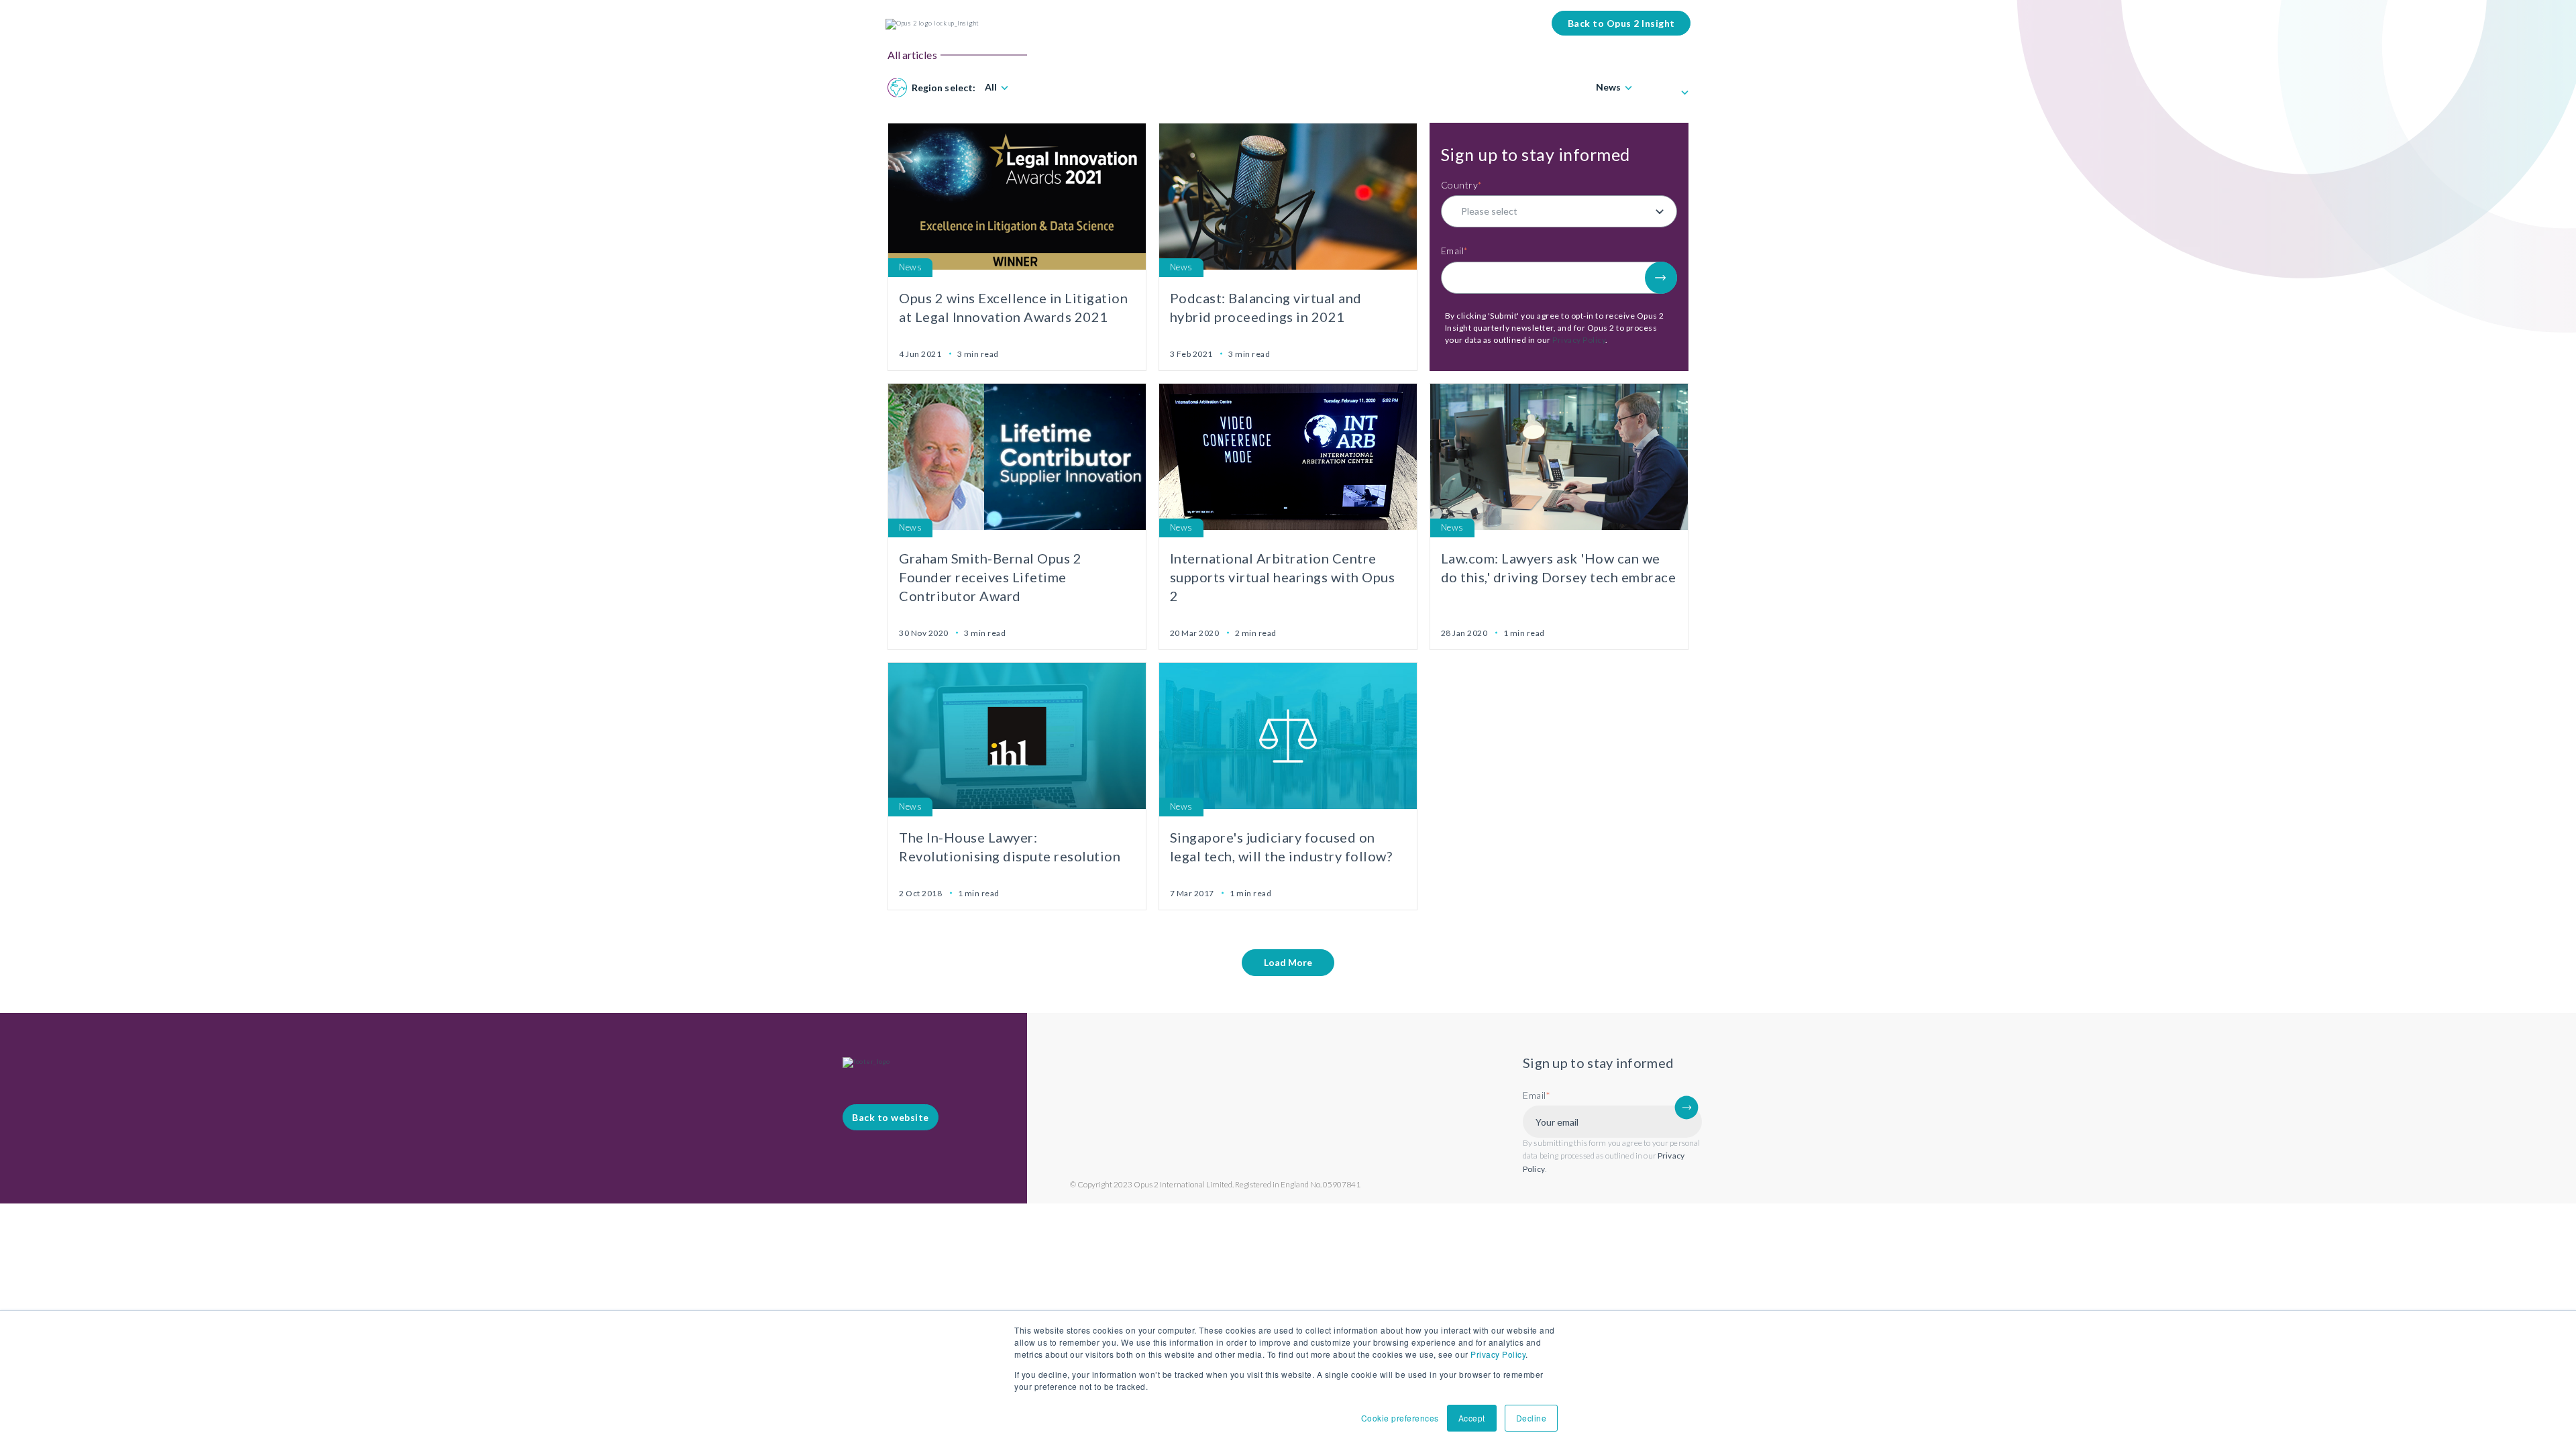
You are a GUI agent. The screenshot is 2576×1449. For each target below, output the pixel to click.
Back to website (891, 1117)
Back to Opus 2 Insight (1621, 23)
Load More (1288, 962)
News (1608, 87)
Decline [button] (1532, 1418)
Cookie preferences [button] (1400, 1418)
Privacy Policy (1498, 1354)
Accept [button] (1472, 1418)
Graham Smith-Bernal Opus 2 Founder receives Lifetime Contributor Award (990, 577)
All (991, 87)
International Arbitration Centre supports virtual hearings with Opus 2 (1283, 577)
